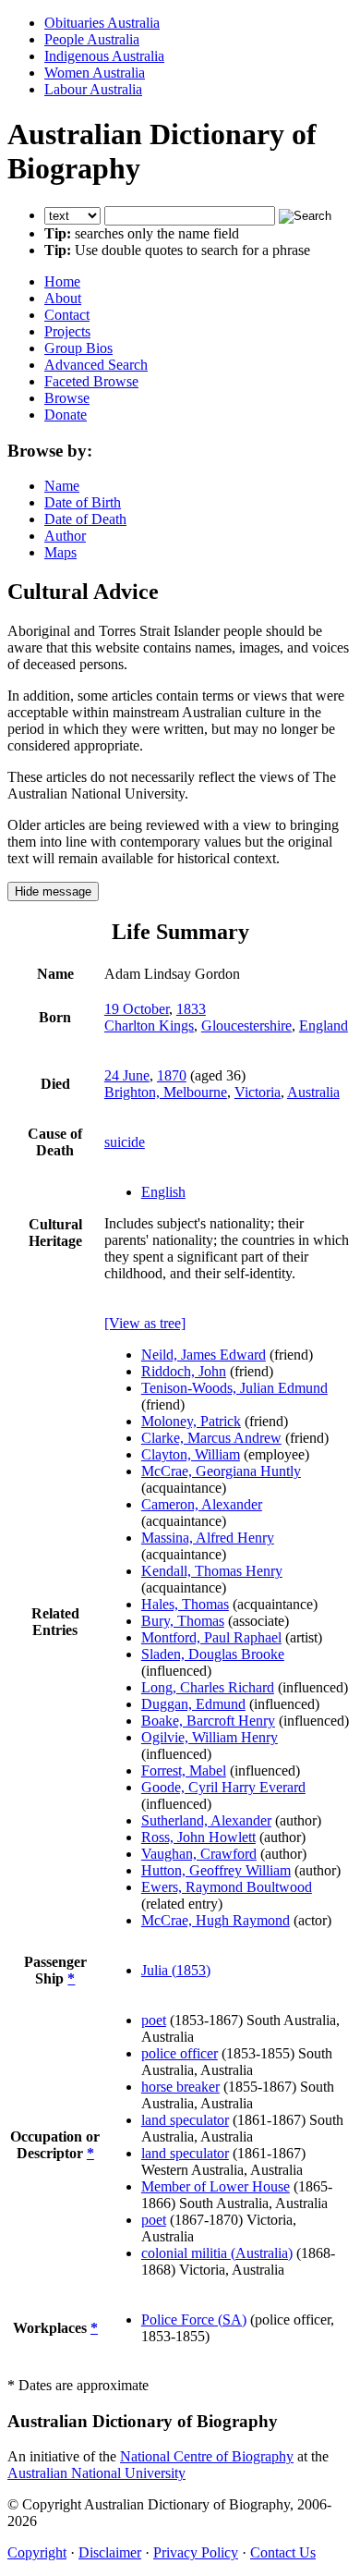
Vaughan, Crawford (199, 1854)
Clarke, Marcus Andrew (211, 1438)
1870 (172, 1075)
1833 (191, 1009)
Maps (60, 552)
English (163, 1192)
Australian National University (96, 2473)
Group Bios (78, 348)
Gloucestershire (246, 1026)
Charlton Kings (149, 1026)
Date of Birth (83, 502)
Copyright (37, 2552)
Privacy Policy (196, 2552)
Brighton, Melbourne (166, 1092)
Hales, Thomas (185, 1604)
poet (154, 2020)
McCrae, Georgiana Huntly (221, 1471)
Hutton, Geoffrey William (216, 1870)
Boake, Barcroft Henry (208, 1721)
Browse (67, 398)
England (324, 1026)
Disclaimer (110, 2552)
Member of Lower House (216, 2186)
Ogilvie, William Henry (210, 1737)
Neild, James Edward (204, 1355)
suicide (125, 1142)
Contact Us (283, 2552)
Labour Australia (93, 89)
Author (65, 536)
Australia (313, 1092)
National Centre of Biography (207, 2456)
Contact (67, 315)
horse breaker (180, 2087)
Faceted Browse (91, 381)
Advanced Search (96, 365)
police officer (180, 2053)
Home (62, 281)
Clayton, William (191, 1454)
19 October (137, 1009)
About (63, 298)
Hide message (53, 891)
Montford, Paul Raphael (211, 1637)
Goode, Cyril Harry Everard (223, 1787)
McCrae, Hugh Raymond (216, 1920)
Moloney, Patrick (191, 1421)
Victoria (258, 1092)
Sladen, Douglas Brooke (213, 1654)
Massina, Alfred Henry (208, 1538)
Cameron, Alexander (202, 1504)
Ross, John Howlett (198, 1837)
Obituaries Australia (102, 23)
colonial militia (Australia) (217, 2253)
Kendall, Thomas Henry (212, 1571)
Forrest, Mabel (184, 1770)
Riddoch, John (184, 1371)
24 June (127, 1075)
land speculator (185, 2120)
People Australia (92, 39)
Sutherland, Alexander (206, 1820)
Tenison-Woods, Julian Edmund (234, 1388)
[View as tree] (145, 1323)
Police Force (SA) (194, 2320)
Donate (66, 415)
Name (62, 486)
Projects (67, 331)
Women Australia (95, 73)
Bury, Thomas (183, 1621)
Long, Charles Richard (208, 1687)
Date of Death (85, 519)
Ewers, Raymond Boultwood (227, 1887)
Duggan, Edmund (193, 1704)
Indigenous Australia (104, 56)
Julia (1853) (176, 1970)
